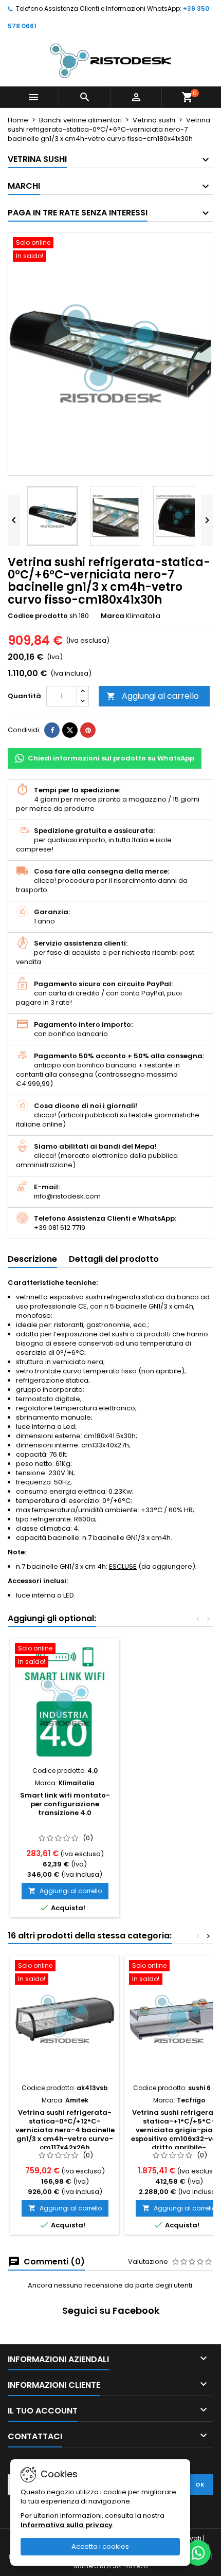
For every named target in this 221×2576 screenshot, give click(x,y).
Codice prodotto (38, 616)
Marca (113, 616)
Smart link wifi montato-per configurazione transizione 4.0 (65, 1804)
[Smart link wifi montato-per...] (65, 1702)
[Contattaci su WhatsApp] (198, 2553)
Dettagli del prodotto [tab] (114, 1259)
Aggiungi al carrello (153, 696)
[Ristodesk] (110, 60)
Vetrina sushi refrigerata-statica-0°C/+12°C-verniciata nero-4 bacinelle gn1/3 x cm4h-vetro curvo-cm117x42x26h (65, 2130)
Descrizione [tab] (32, 1259)
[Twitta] (70, 730)
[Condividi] (52, 730)
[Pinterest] (88, 730)
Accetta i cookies (100, 2546)
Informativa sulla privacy (67, 2525)
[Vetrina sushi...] (65, 2019)
